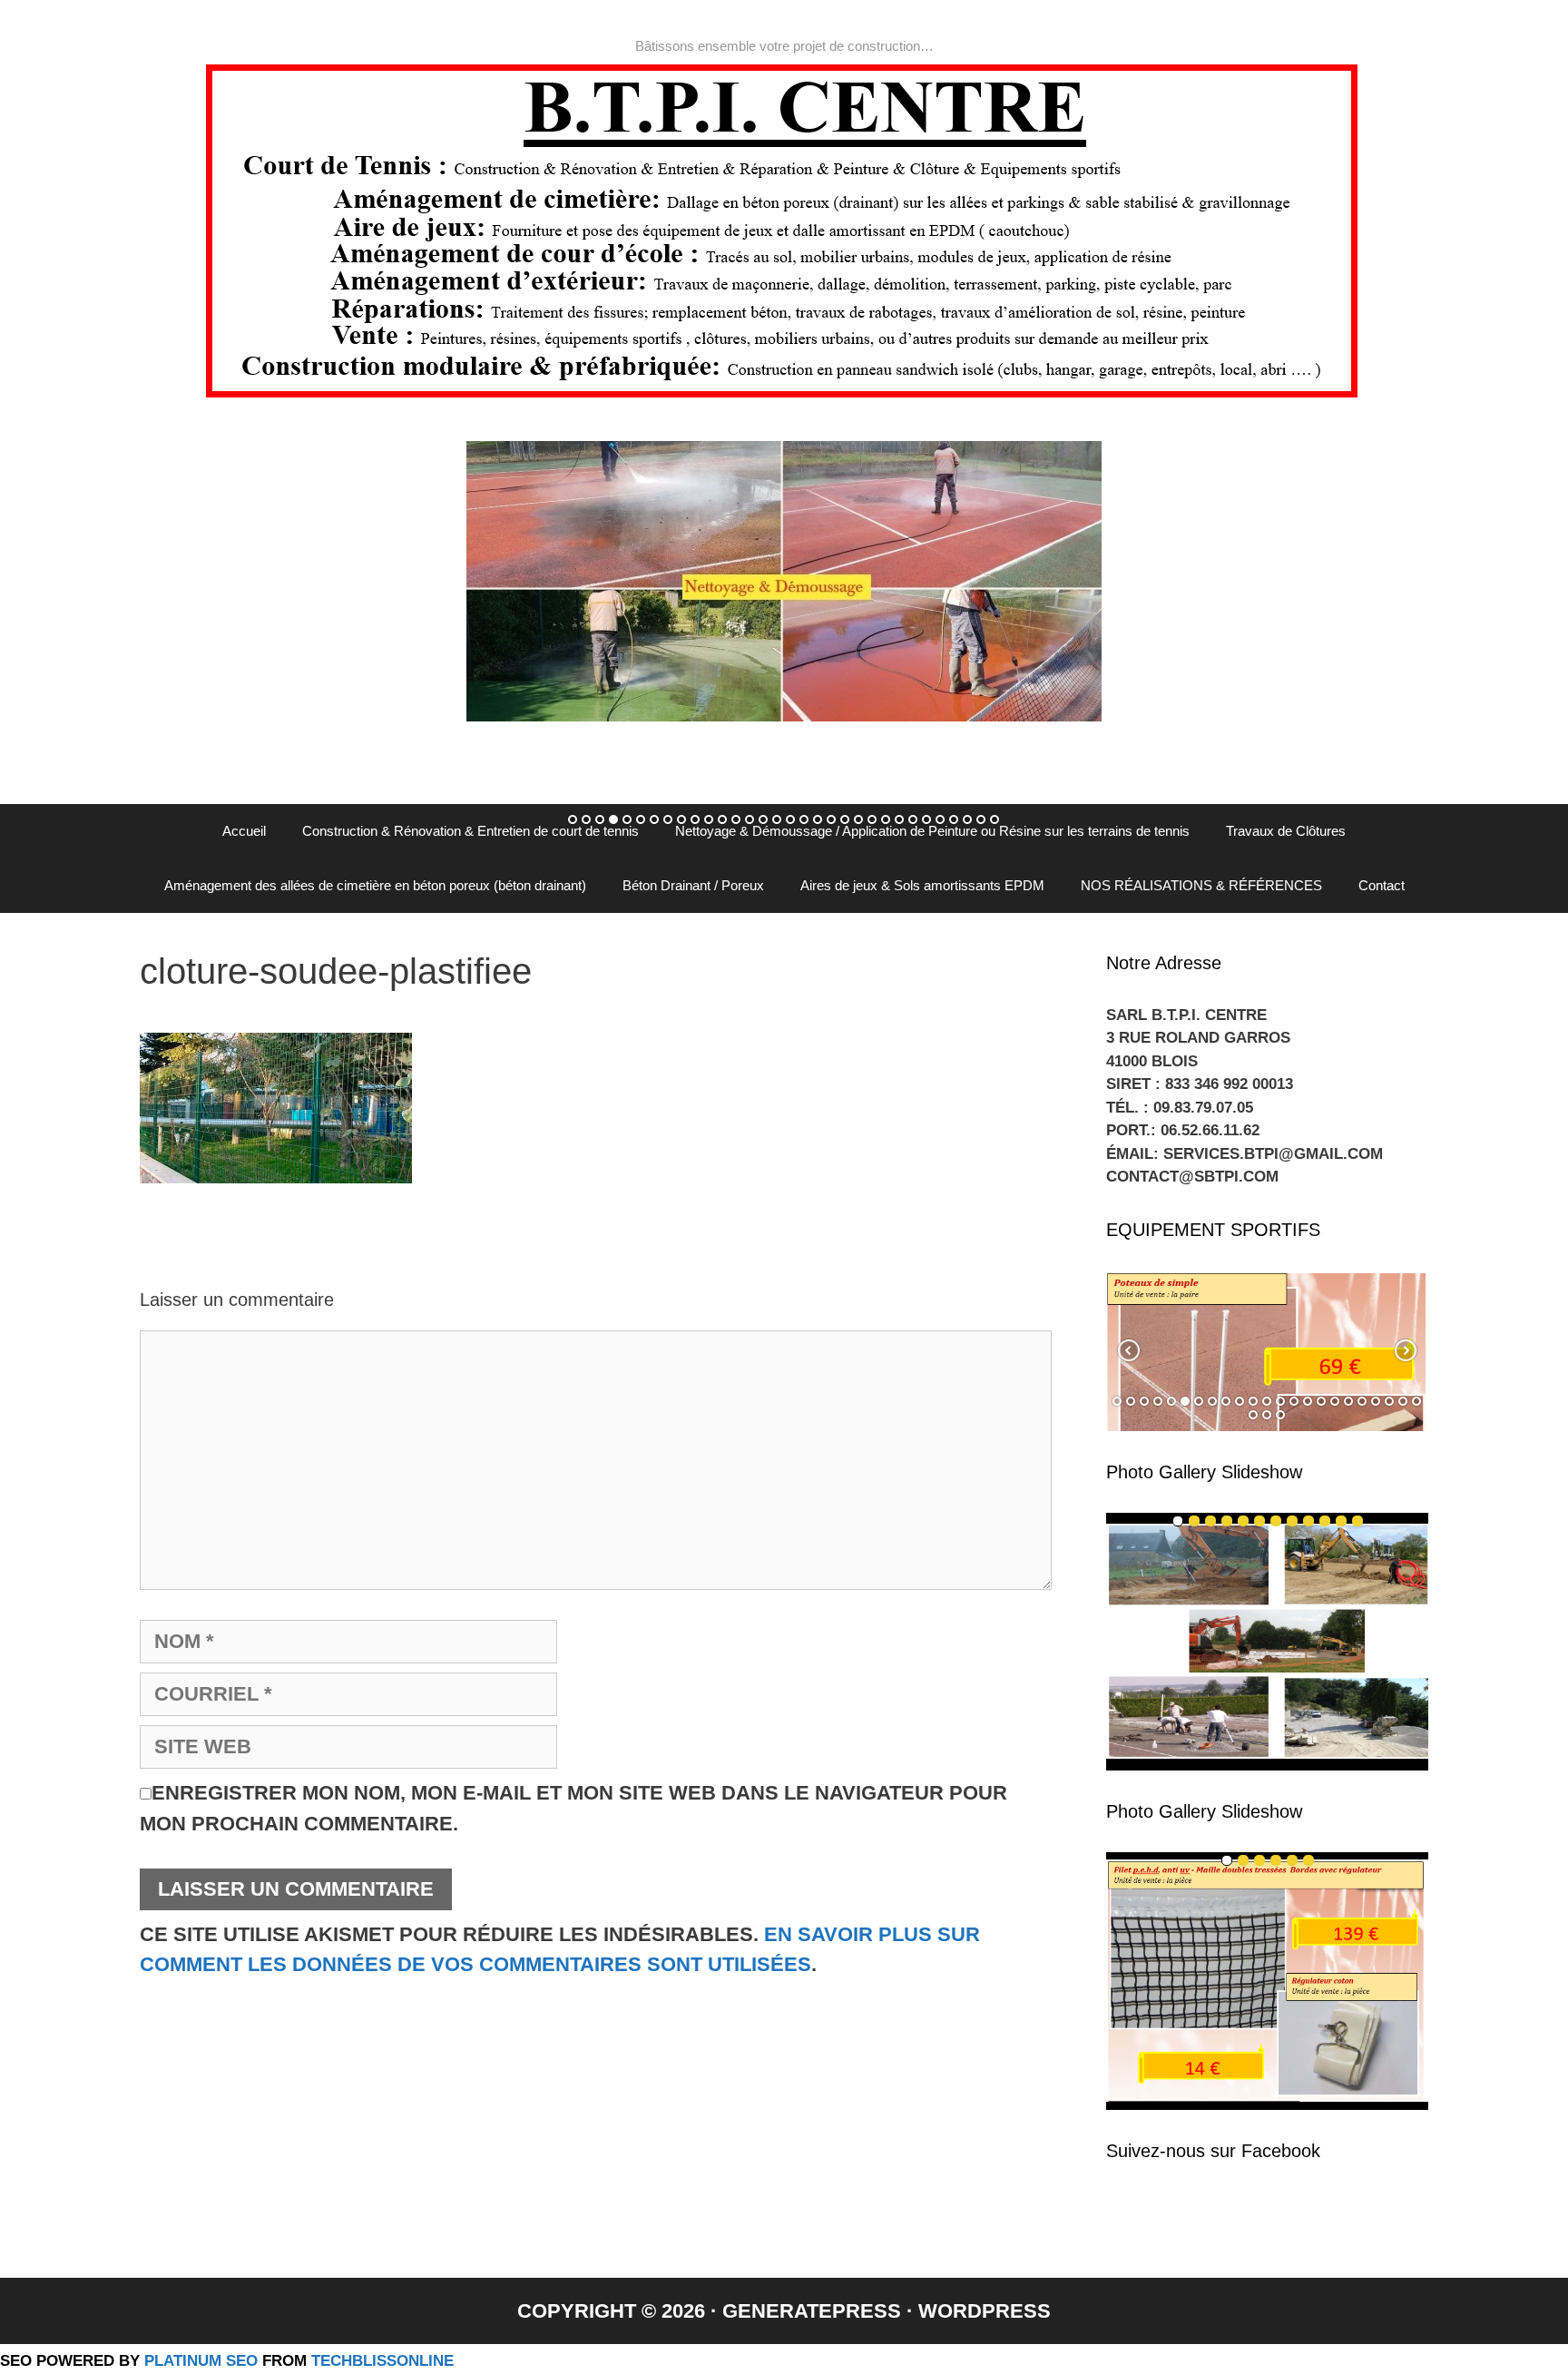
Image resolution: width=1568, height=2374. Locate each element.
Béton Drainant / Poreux (693, 885)
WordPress (985, 2311)
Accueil (244, 831)
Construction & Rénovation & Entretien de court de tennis (470, 831)
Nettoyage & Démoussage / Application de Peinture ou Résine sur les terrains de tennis (932, 831)
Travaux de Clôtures (1286, 831)
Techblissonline (382, 2360)
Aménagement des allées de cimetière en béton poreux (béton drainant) (375, 885)
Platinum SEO (201, 2360)
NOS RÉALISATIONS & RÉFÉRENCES (1201, 885)
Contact (1382, 885)
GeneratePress (812, 2311)
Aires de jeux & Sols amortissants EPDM (922, 885)
